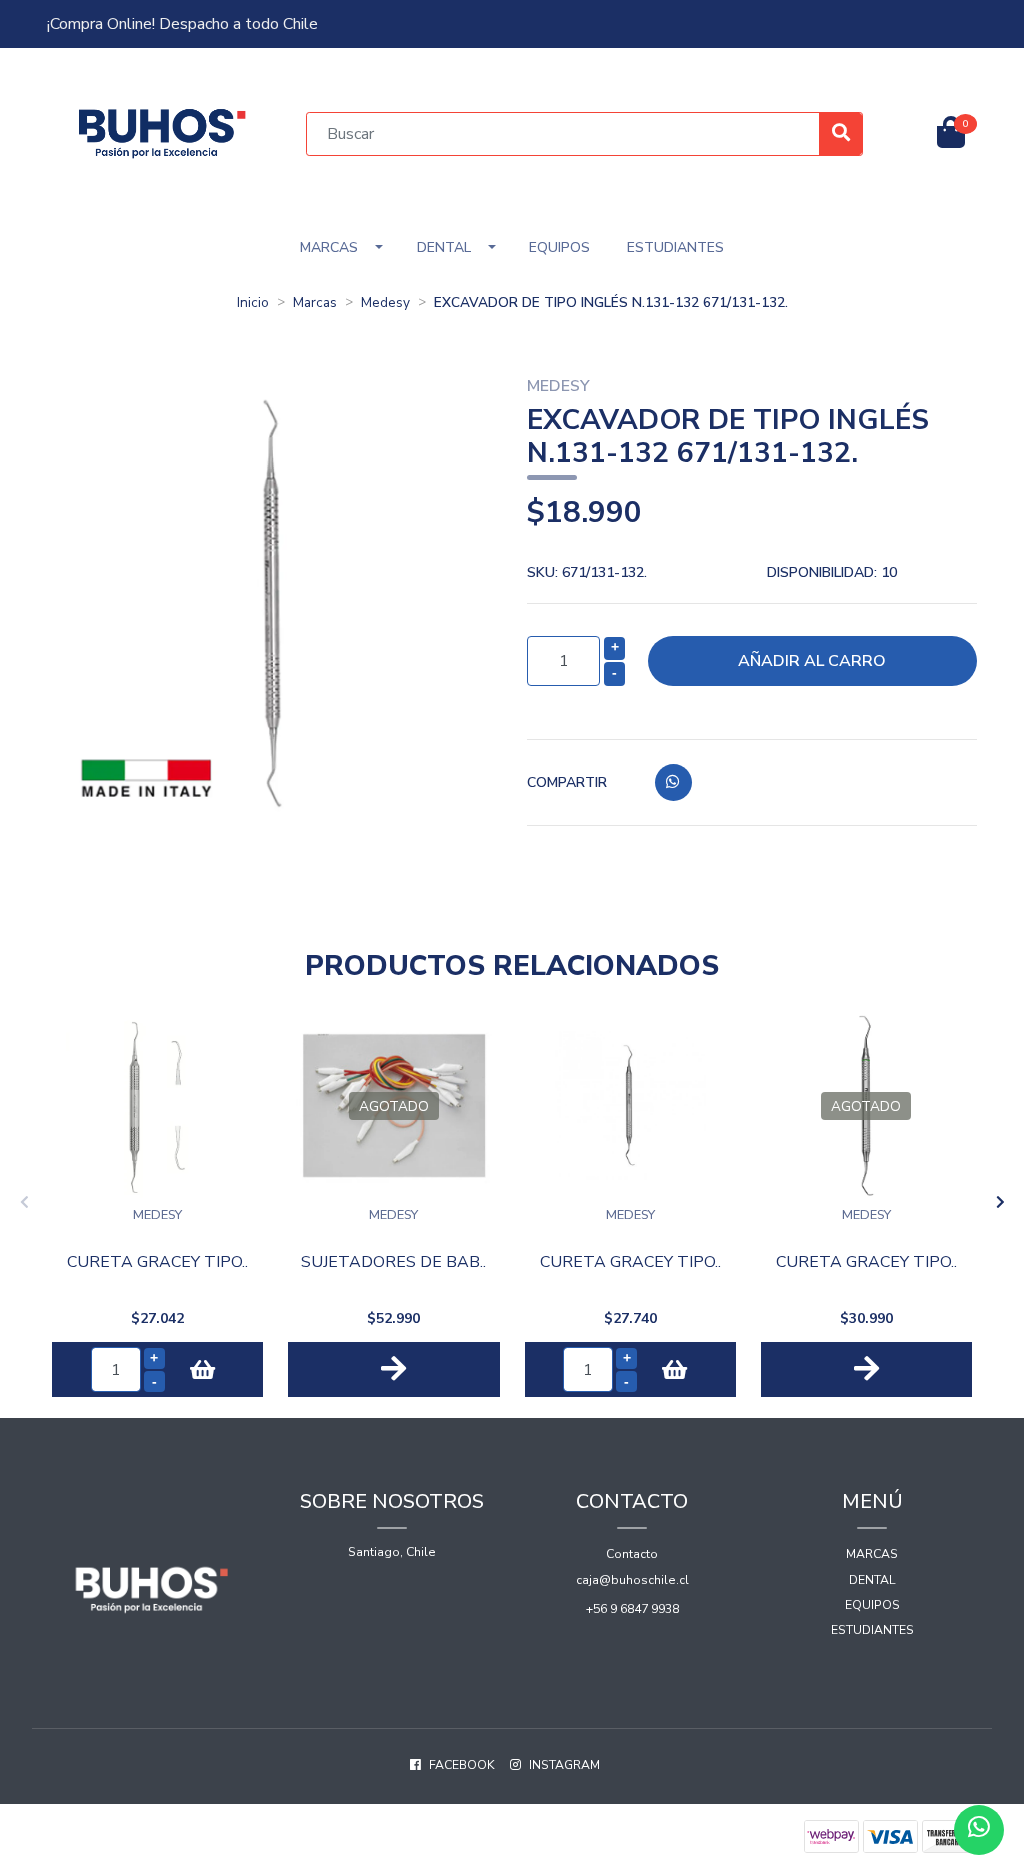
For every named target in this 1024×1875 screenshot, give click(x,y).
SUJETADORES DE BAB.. (393, 1262)
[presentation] (24, 1203)
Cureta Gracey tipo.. (630, 1262)
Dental (444, 247)
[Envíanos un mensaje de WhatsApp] (979, 1830)
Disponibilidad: (832, 572)
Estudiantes (675, 247)
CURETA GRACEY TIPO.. (157, 1262)
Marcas (329, 247)
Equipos (559, 247)
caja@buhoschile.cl (632, 1580)
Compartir (567, 782)
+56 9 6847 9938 (632, 1609)
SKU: (587, 572)
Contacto (632, 1554)
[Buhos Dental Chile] (163, 132)
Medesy (385, 302)
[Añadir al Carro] (202, 1369)
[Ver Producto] (393, 1369)
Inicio (253, 302)
